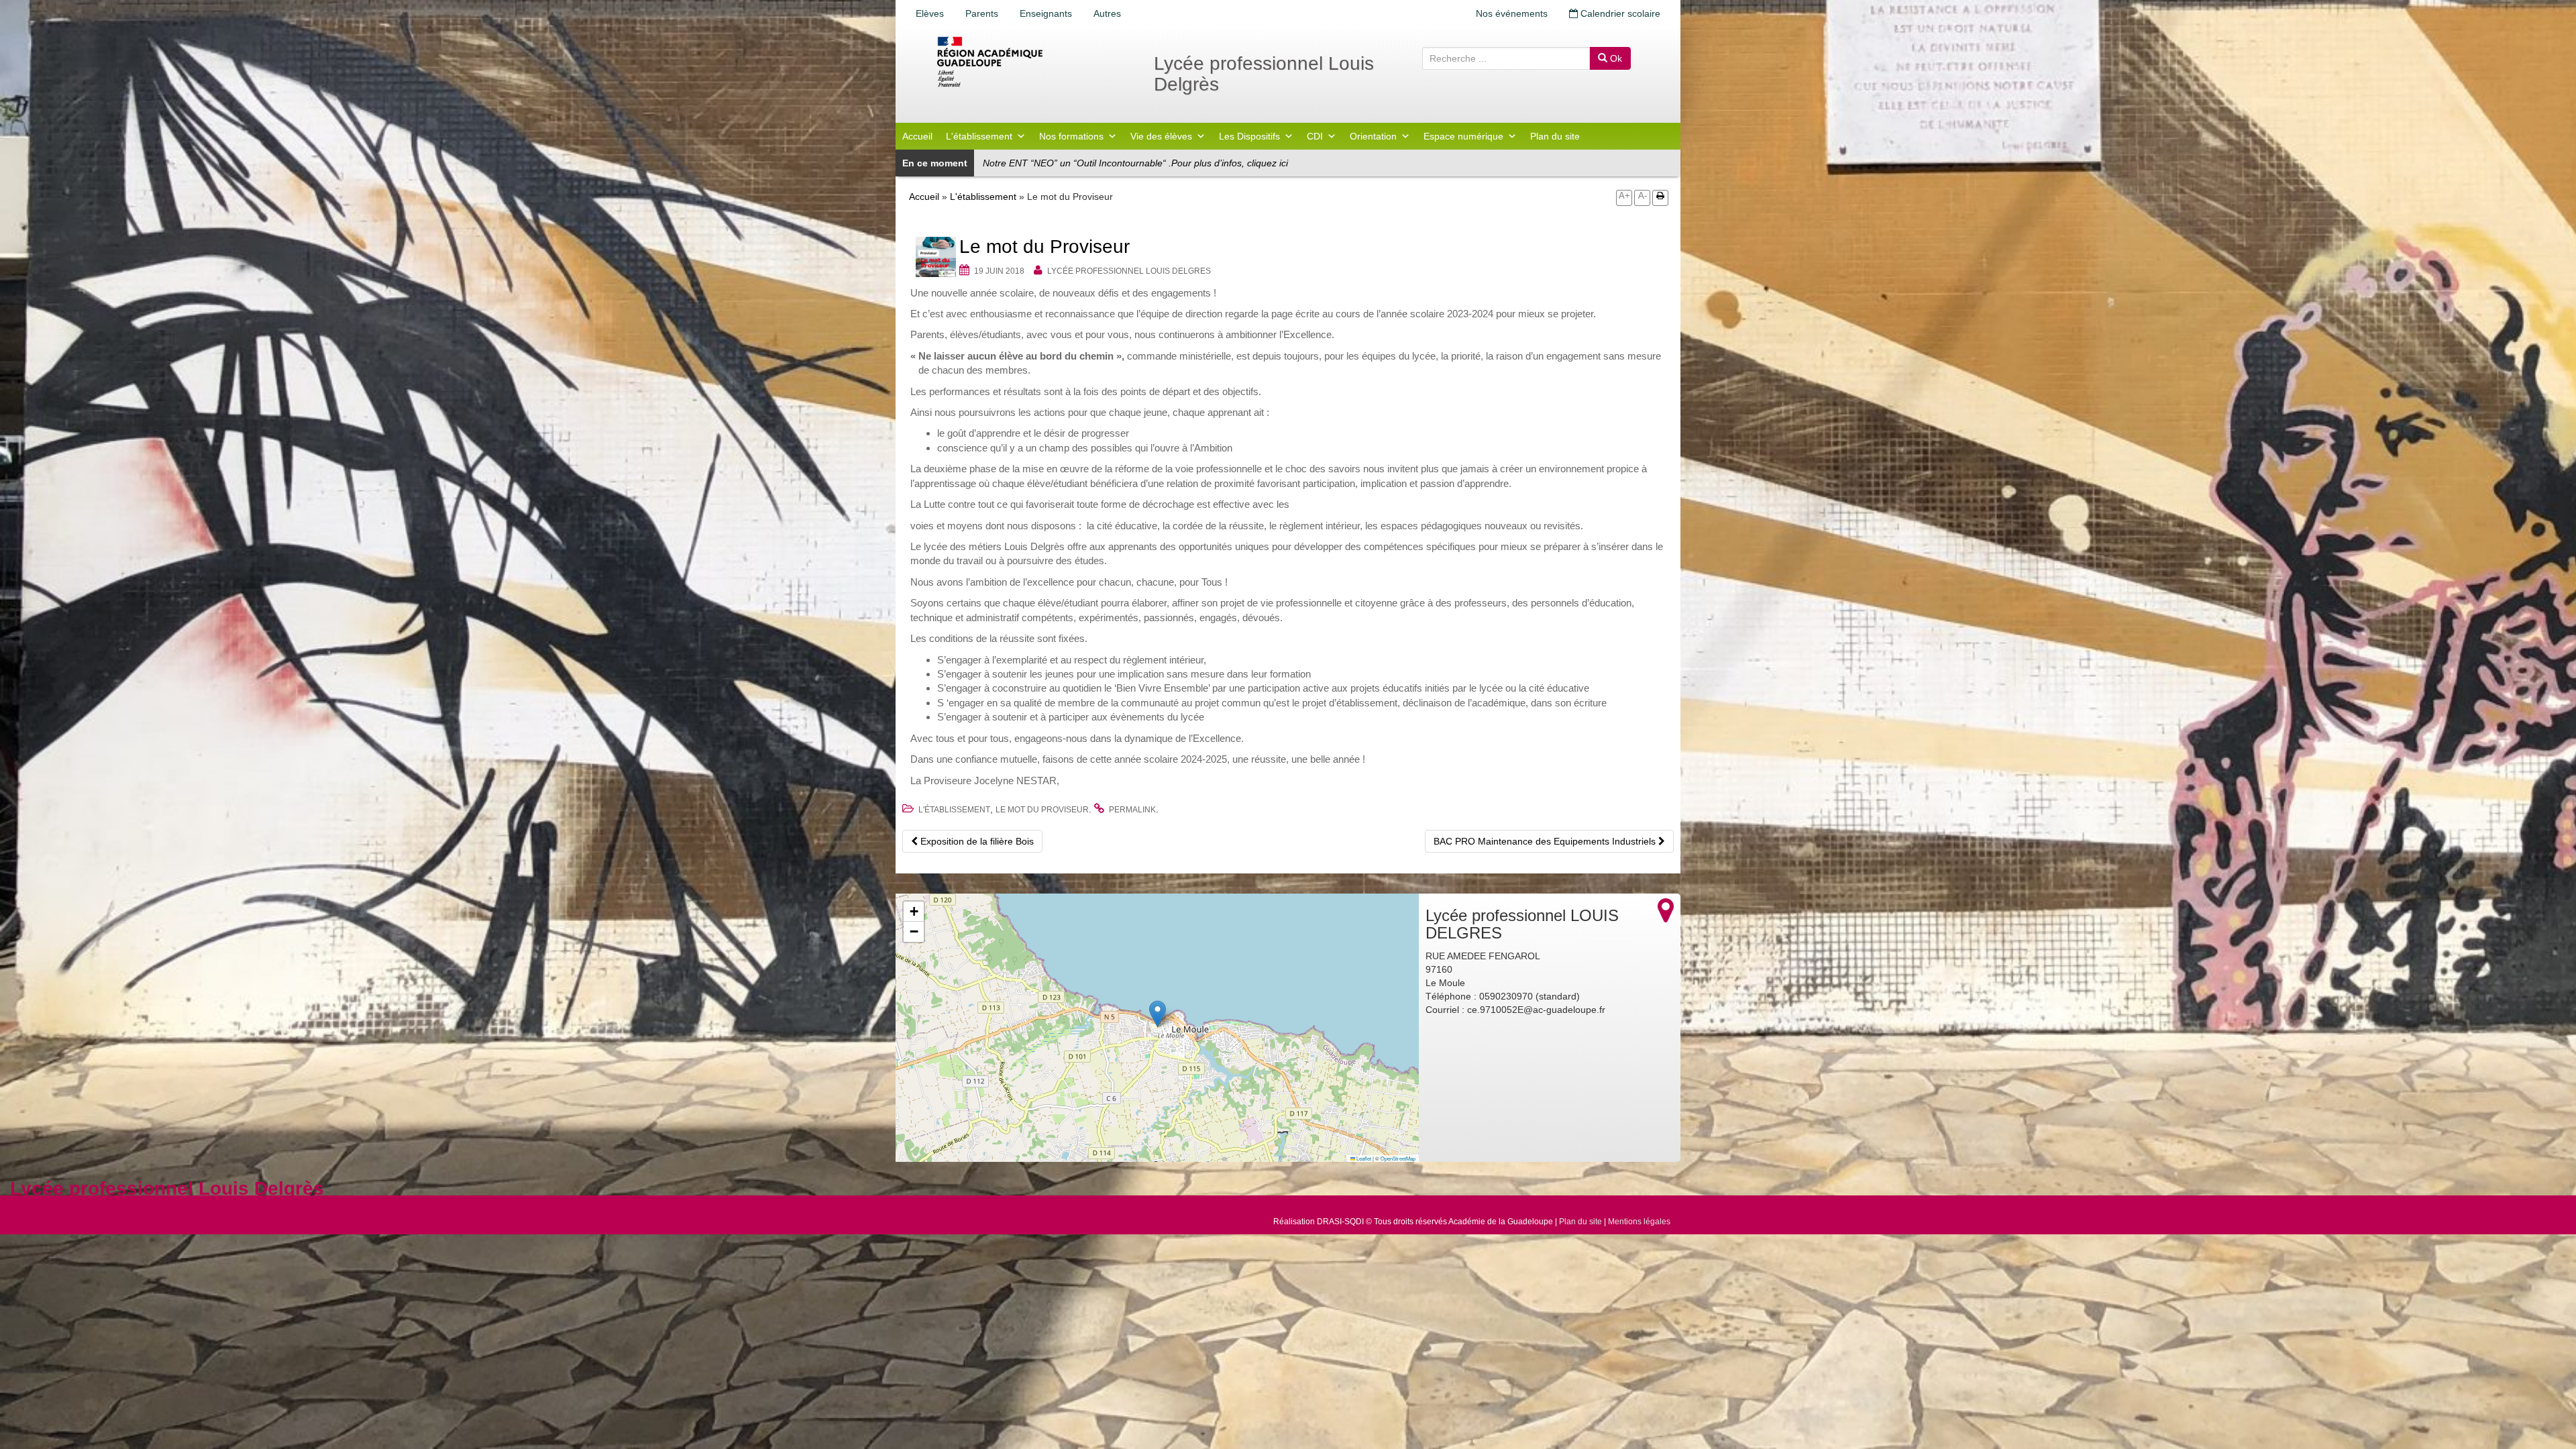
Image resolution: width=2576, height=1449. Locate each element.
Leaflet (1363, 1158)
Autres (1107, 13)
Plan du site (1555, 136)
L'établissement (979, 136)
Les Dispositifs (1249, 136)
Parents (982, 13)
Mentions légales (1639, 1222)
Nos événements (1512, 13)
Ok (1615, 58)
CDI (1315, 136)
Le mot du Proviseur (1042, 810)
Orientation (1373, 136)
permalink (1132, 810)
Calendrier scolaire (1619, 13)
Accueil (917, 136)
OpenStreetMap (1398, 1158)
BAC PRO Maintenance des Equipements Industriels (1546, 841)
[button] (1158, 1014)
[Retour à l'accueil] (1033, 62)
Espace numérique (1463, 136)
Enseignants (1046, 13)
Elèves (930, 13)
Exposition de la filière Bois (976, 841)
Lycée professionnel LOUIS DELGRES (1129, 271)
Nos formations (1071, 136)
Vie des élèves (1161, 136)
